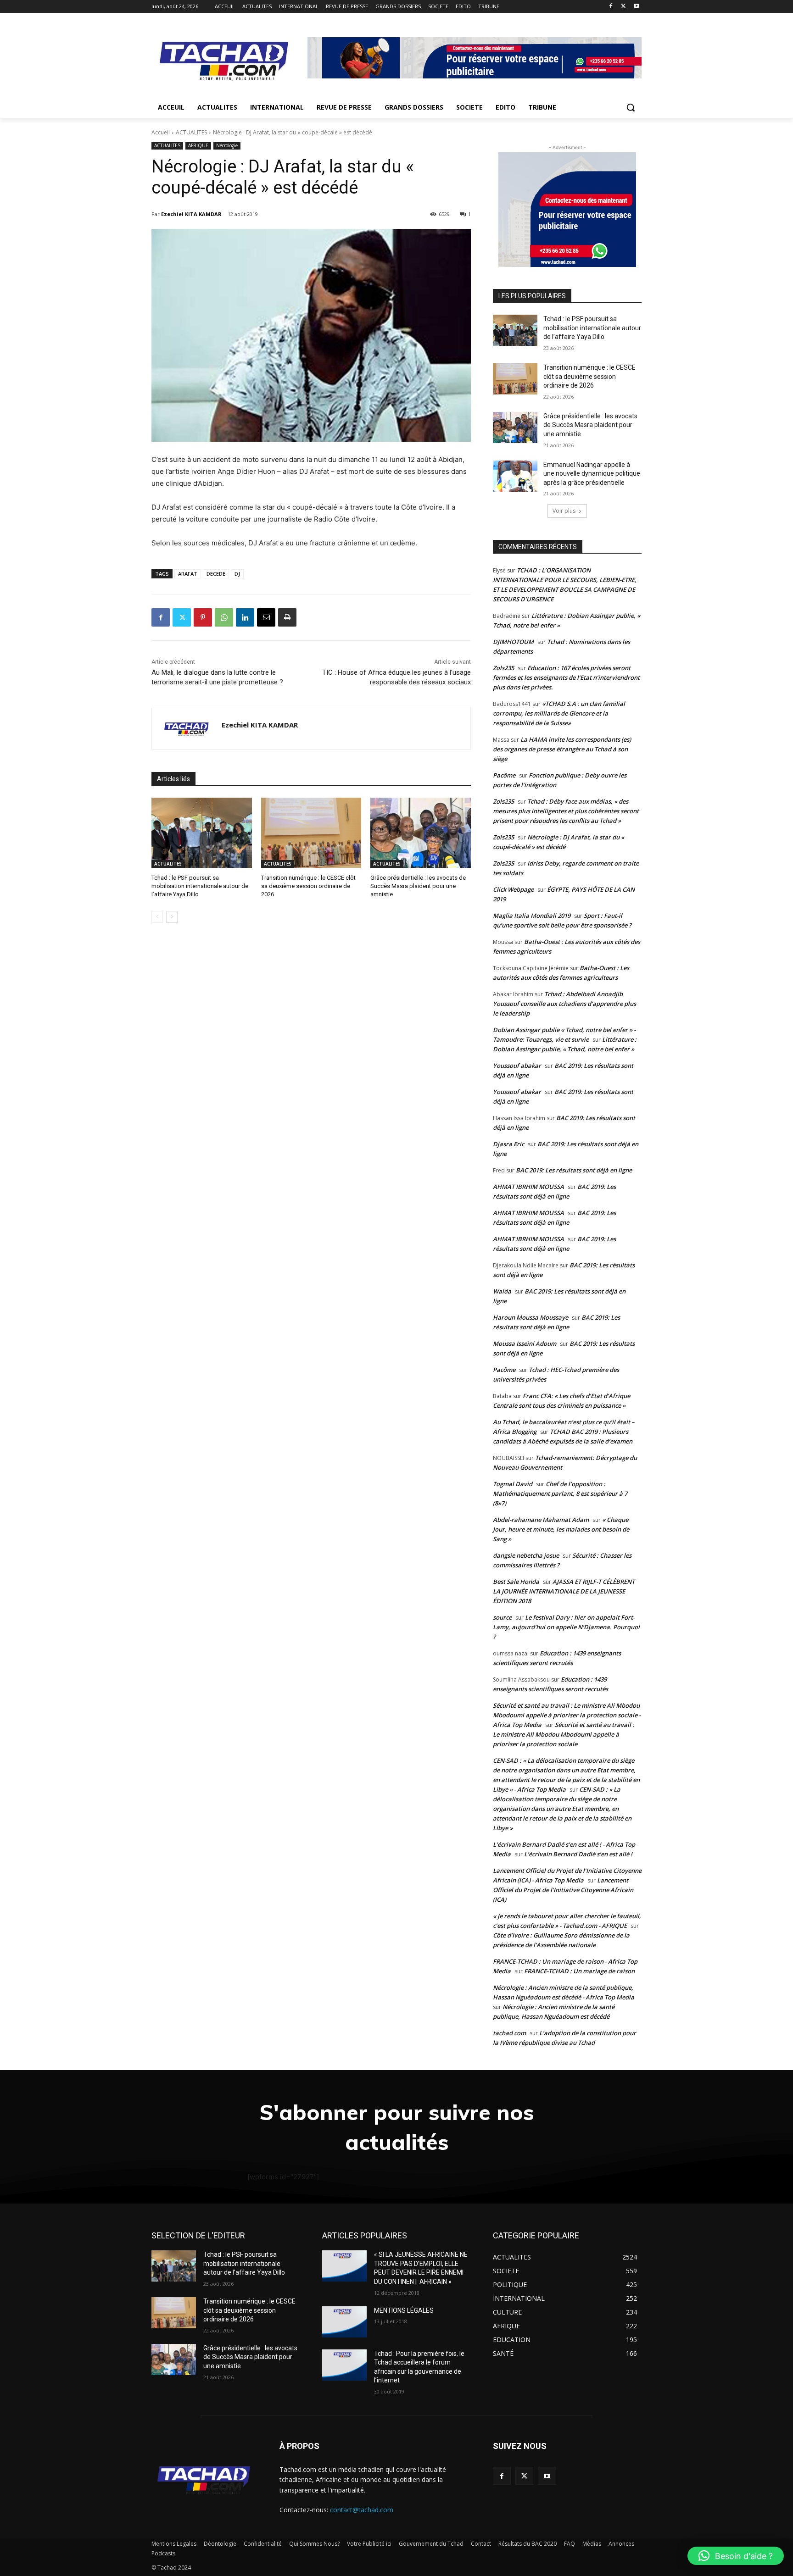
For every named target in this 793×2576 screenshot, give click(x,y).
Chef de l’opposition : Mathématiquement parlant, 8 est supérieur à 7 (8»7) (560, 1493)
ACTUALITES (191, 132)
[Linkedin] (245, 617)
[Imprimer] (287, 617)
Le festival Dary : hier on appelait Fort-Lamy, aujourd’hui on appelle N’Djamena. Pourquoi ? (566, 1627)
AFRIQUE (198, 145)
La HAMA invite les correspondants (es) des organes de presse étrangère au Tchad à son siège (562, 749)
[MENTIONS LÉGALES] (344, 2322)
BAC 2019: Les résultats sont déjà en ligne (574, 1170)
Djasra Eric (508, 1144)
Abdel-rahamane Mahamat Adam (541, 1520)
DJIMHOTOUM (513, 642)
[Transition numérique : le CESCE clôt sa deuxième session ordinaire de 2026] (311, 833)
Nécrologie (227, 145)
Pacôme (504, 775)
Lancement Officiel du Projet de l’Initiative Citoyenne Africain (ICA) (563, 1890)
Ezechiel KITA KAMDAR (191, 214)
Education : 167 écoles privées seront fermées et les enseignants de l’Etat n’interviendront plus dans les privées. (566, 677)
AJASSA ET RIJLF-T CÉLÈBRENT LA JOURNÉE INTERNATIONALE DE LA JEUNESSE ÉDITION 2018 (564, 1591)
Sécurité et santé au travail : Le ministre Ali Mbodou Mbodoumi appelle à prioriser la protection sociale (564, 1734)
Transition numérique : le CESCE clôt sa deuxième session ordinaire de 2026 (308, 886)
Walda (502, 1291)
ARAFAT (188, 574)
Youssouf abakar (517, 1066)
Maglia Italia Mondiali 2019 (532, 916)
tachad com (509, 2033)
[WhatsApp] (224, 617)
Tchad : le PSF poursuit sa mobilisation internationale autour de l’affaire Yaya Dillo (200, 886)
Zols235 (503, 668)
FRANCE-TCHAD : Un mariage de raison (579, 1971)
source (502, 1617)
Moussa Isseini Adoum (525, 1344)
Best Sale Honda (516, 1582)
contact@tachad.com (362, 2510)
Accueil (161, 132)
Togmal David (513, 1484)
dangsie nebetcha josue (526, 1555)
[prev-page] (157, 917)
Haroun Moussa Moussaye (531, 1317)
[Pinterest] (203, 617)
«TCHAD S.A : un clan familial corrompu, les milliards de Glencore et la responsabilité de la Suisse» (559, 713)
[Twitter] (623, 7)
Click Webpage (513, 889)
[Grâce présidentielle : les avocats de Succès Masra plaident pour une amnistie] (421, 833)
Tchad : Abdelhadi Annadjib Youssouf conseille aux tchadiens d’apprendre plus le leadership (564, 1004)
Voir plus (564, 511)
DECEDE (216, 574)
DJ (237, 574)
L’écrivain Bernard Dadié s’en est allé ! (578, 1854)
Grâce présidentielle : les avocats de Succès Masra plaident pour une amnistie (418, 886)
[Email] (266, 617)
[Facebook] (611, 7)
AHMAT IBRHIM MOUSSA (528, 1187)
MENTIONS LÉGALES (404, 2310)
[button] (631, 107)
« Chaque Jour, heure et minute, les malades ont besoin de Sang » (561, 1529)
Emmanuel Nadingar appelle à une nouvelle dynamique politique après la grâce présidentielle (592, 474)
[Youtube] (636, 7)
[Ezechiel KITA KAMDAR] (187, 728)
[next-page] (172, 917)
